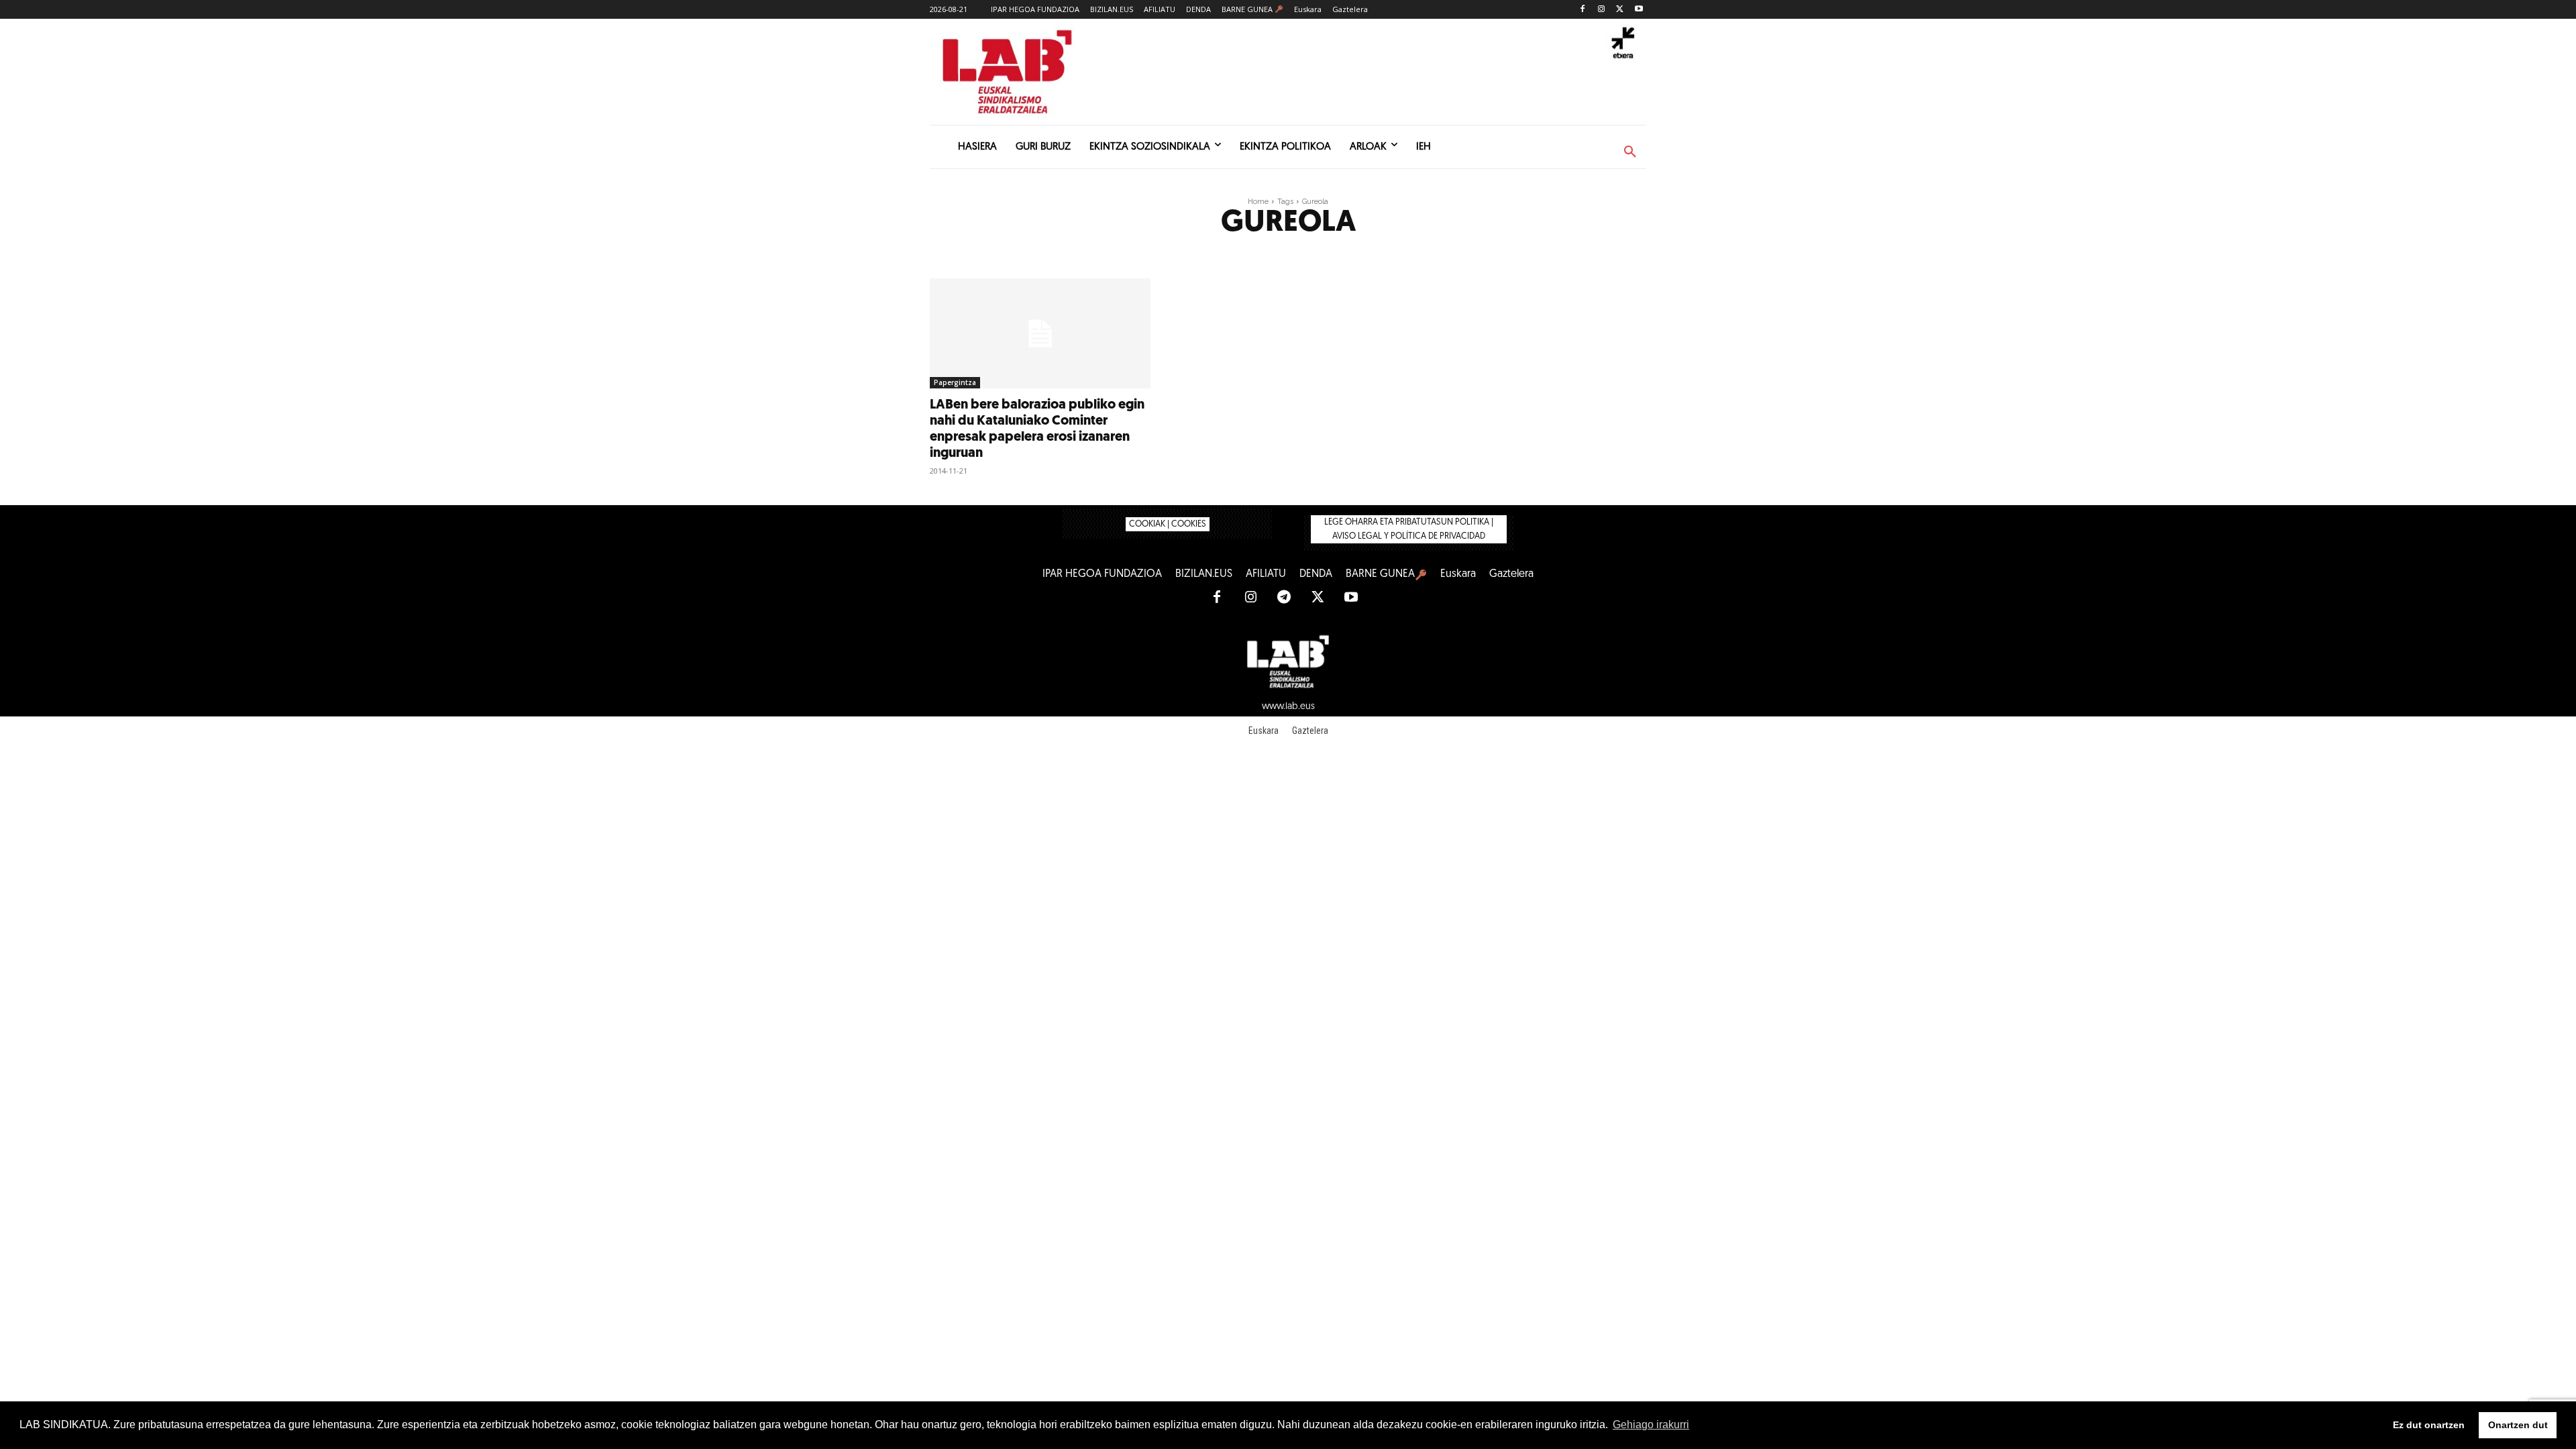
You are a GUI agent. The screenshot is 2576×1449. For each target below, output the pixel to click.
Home (1258, 202)
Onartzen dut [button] (2518, 1425)
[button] (1630, 152)
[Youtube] (1639, 10)
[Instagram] (1602, 10)
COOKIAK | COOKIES (1168, 524)
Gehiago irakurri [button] (1651, 1425)
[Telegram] (1284, 598)
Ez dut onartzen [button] (2429, 1425)
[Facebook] (1583, 10)
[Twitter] (1620, 10)
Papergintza (955, 382)
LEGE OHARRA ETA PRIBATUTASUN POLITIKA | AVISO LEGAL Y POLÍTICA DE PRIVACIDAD (1409, 529)
